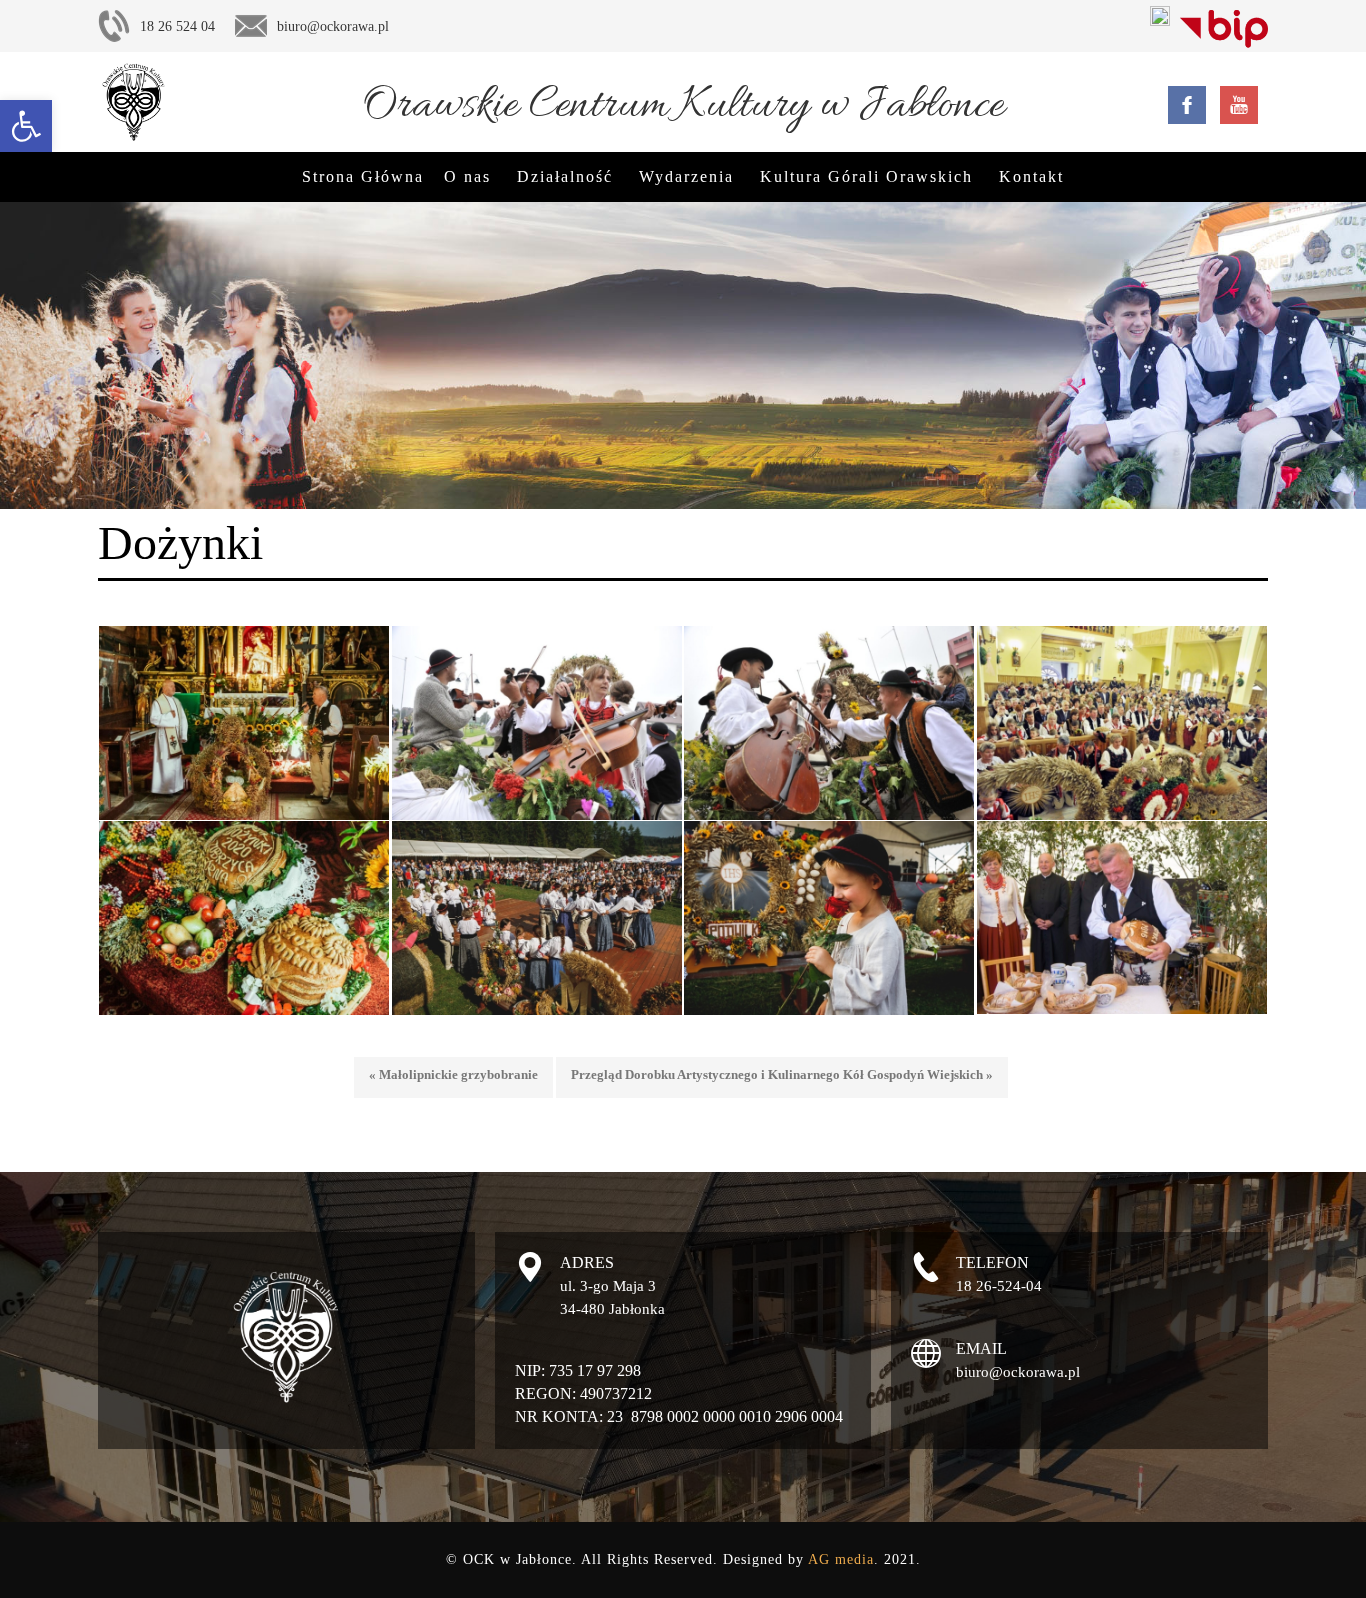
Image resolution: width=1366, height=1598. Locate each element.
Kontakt (1031, 176)
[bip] (1224, 25)
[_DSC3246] (537, 722)
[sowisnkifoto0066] (244, 918)
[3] (537, 918)
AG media (841, 1559)
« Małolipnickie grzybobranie (453, 1074)
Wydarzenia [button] (686, 176)
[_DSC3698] (1122, 722)
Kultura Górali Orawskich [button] (866, 176)
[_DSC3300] (829, 722)
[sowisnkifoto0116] (244, 723)
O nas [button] (467, 176)
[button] (26, 126)
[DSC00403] (1122, 917)
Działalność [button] (565, 176)
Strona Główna (363, 176)
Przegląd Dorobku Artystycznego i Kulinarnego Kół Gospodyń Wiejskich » (782, 1074)
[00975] (829, 918)
